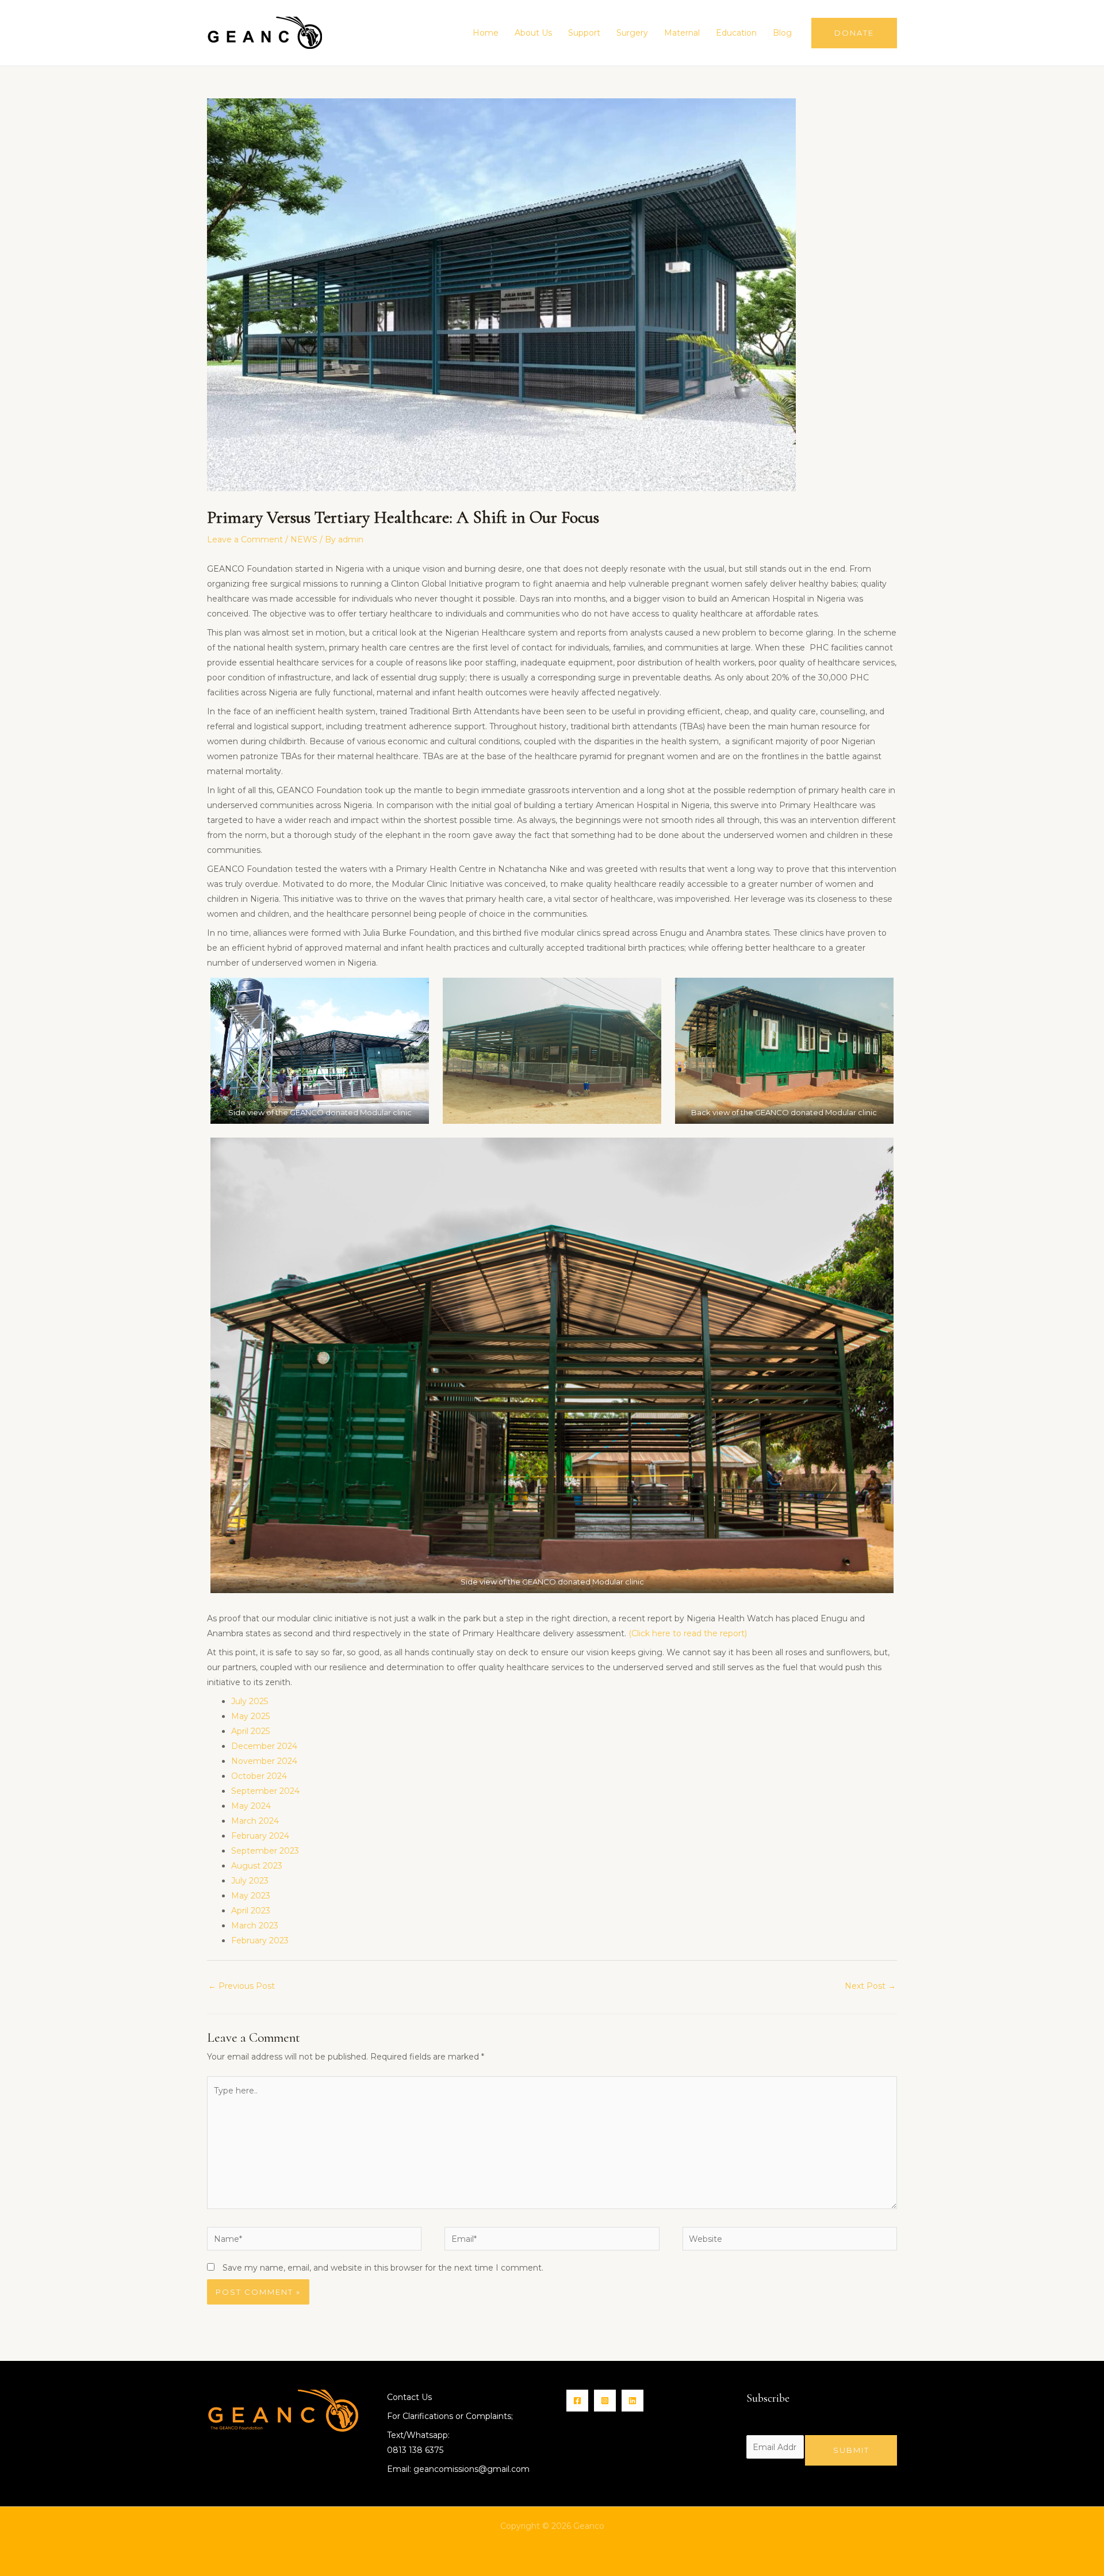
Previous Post (241, 1986)
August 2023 (257, 1866)
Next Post (870, 1986)
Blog (782, 33)
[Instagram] (605, 2401)
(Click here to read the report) (688, 1633)
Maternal (682, 33)
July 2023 (250, 1881)
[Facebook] (577, 2401)
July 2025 (250, 1701)
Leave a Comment (245, 539)
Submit (851, 2450)
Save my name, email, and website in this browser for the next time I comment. (383, 2268)
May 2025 (250, 1716)
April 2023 (251, 1911)
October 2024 (259, 1776)
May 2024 (251, 1806)
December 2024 (264, 1746)
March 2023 (255, 1926)
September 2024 (265, 1791)
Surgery (632, 33)
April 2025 (250, 1731)
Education (736, 33)
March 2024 (255, 1821)
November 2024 (264, 1761)
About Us (533, 33)
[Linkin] (632, 2401)
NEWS (304, 539)
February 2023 (260, 1940)
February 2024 (260, 1836)
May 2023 (251, 1896)
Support (584, 33)
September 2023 (265, 1851)
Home (486, 33)
